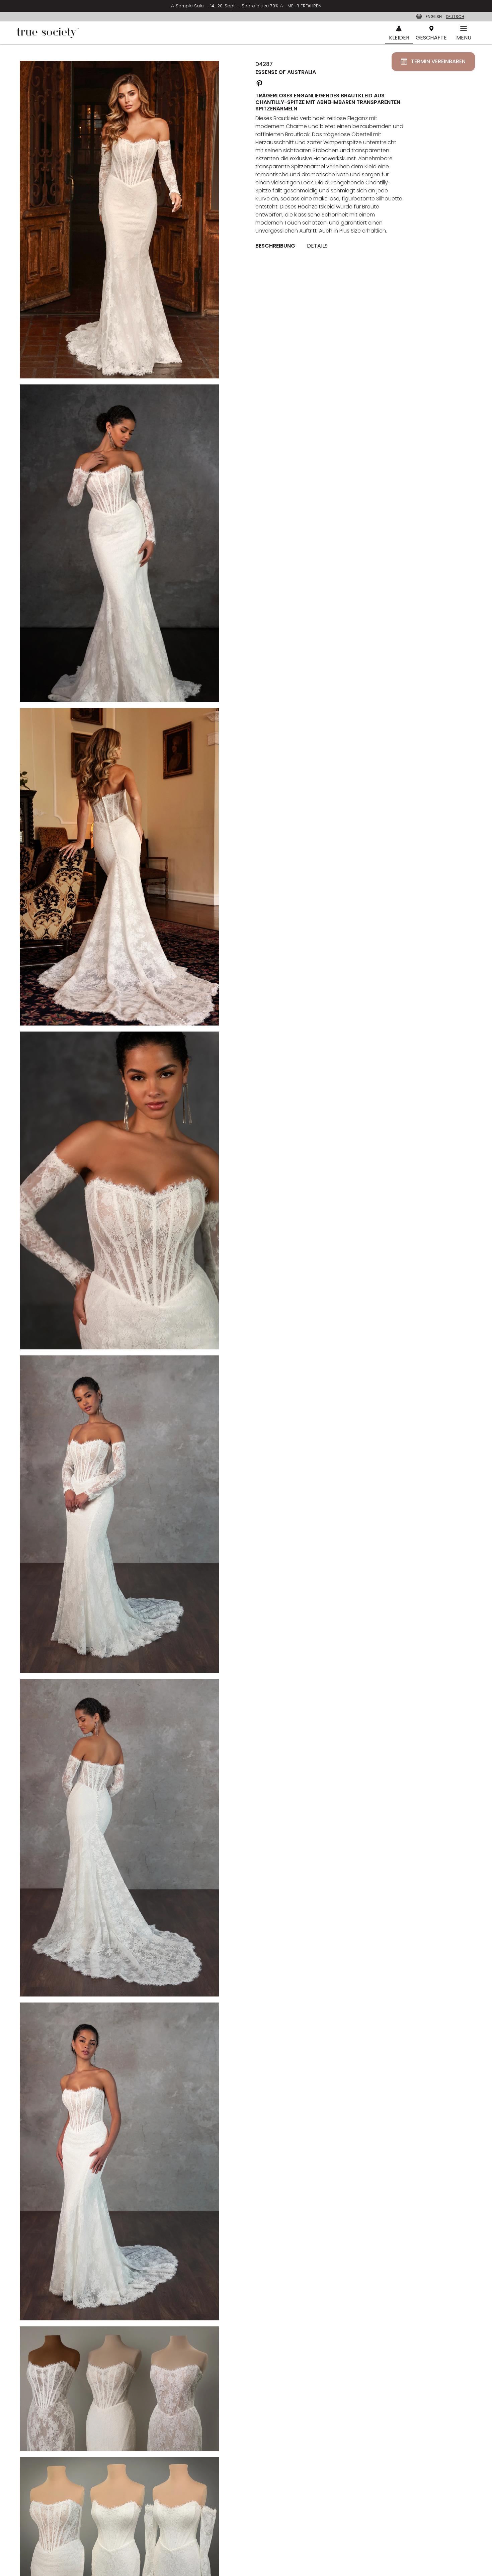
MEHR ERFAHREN (304, 6)
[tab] (278, 246)
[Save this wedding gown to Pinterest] (259, 83)
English (434, 17)
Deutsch (455, 17)
